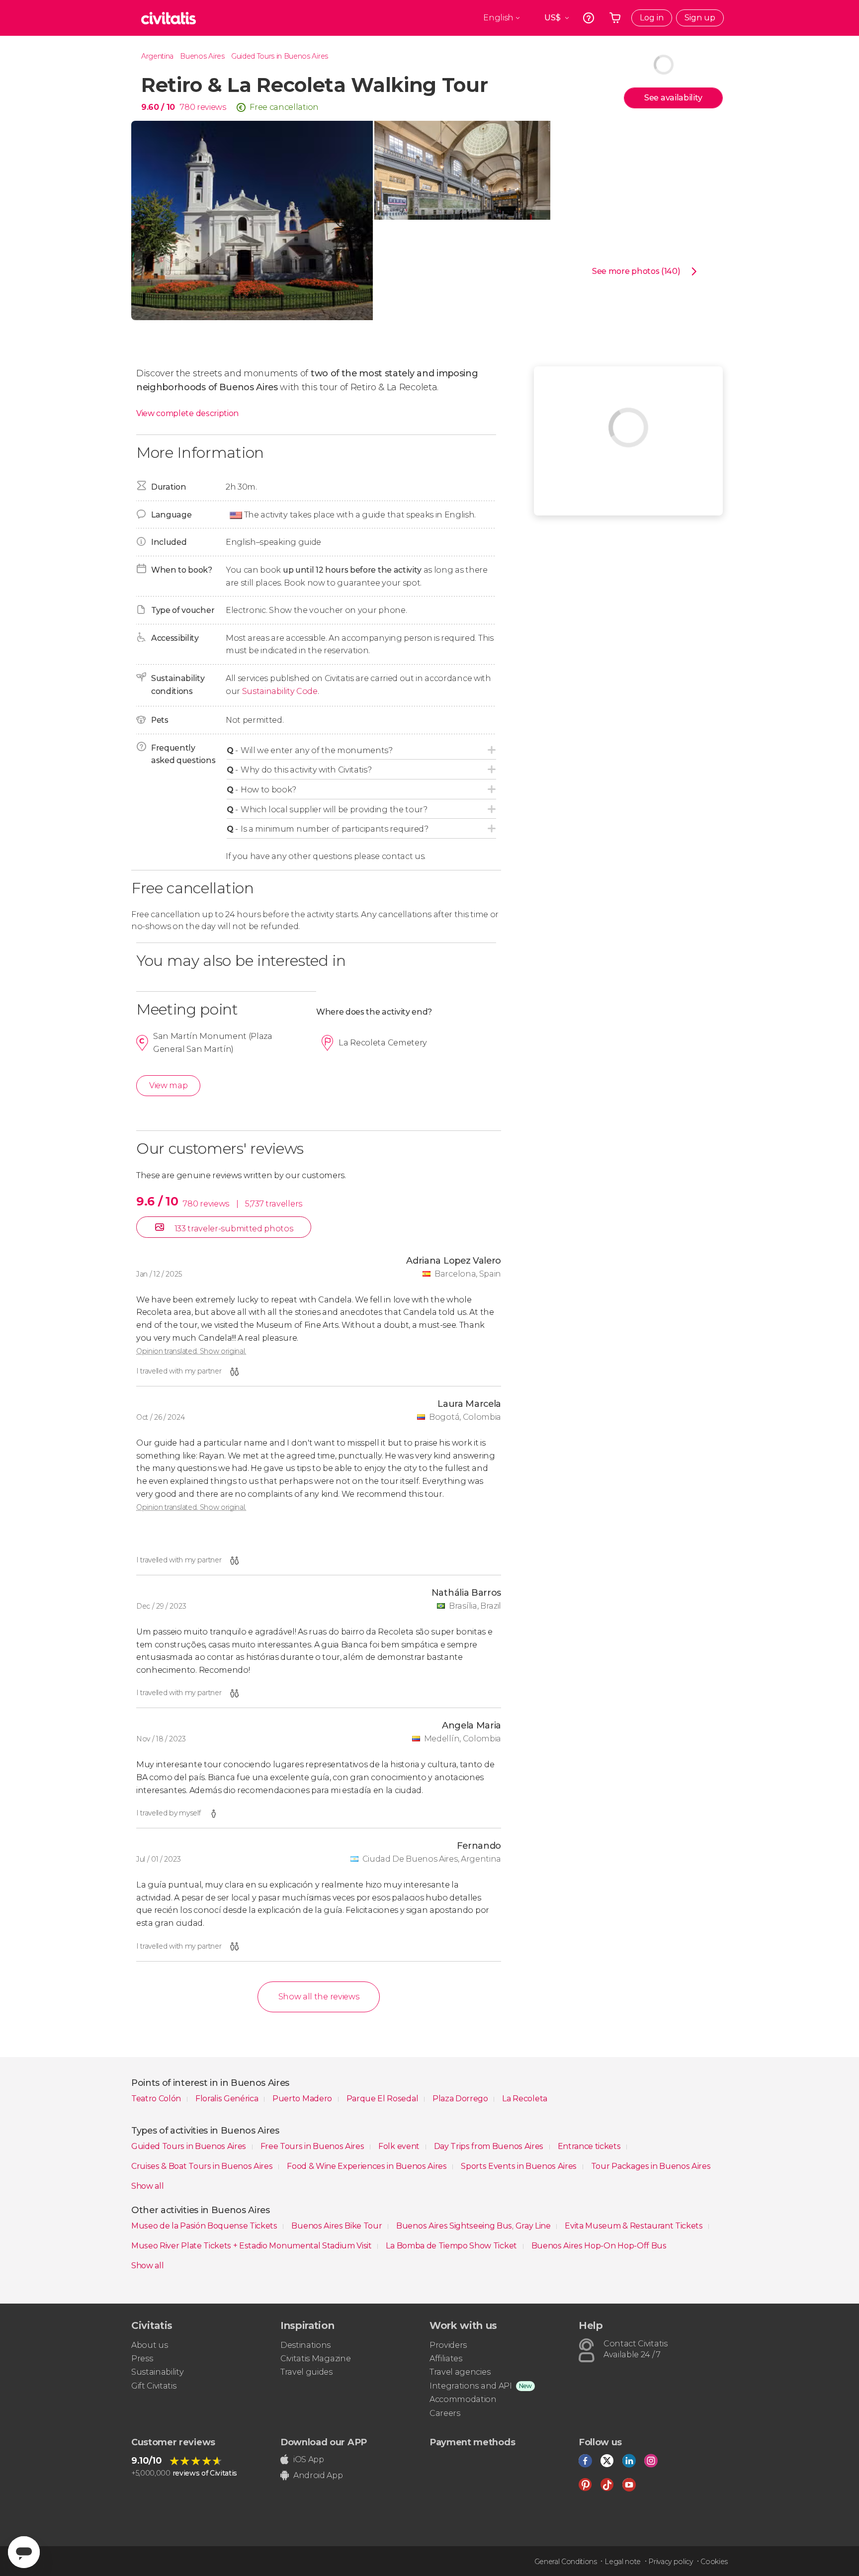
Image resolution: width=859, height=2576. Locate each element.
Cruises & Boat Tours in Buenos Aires (203, 2166)
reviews (212, 107)
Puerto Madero (303, 2099)
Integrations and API (471, 2386)
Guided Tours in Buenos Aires (280, 56)
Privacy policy (671, 2562)
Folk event (400, 2146)
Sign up (700, 18)
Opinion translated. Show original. (191, 1351)
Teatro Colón (157, 2099)
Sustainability (158, 2372)
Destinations (305, 2345)
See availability (673, 98)
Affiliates (446, 2359)
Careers (445, 2413)
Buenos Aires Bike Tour (338, 2226)
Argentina (157, 56)
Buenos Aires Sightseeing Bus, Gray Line (474, 2226)
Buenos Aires (202, 56)
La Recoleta (524, 2099)
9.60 (158, 107)
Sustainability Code (280, 691)
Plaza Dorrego (461, 2099)
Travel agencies (460, 2372)
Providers (448, 2345)
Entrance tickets (590, 2146)
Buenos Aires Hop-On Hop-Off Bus (599, 2246)
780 (187, 107)
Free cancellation (284, 107)
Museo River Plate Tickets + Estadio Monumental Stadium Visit (252, 2246)
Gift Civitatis (154, 2386)
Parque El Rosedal (383, 2099)
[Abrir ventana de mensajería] (24, 2552)
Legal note (623, 2562)
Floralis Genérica (228, 2099)
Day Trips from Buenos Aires (490, 2146)
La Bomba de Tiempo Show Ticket (452, 2246)
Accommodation (463, 2399)
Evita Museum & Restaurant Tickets (635, 2226)
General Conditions (566, 2562)
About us (149, 2345)
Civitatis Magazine (315, 2359)
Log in (652, 18)
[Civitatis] (169, 18)
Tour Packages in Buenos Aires (651, 2166)
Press (142, 2359)
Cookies (714, 2562)
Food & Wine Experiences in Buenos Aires (368, 2166)
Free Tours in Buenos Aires (313, 2146)
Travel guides (306, 2372)
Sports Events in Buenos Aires (519, 2166)
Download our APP (324, 2442)
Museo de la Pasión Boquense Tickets (205, 2226)
